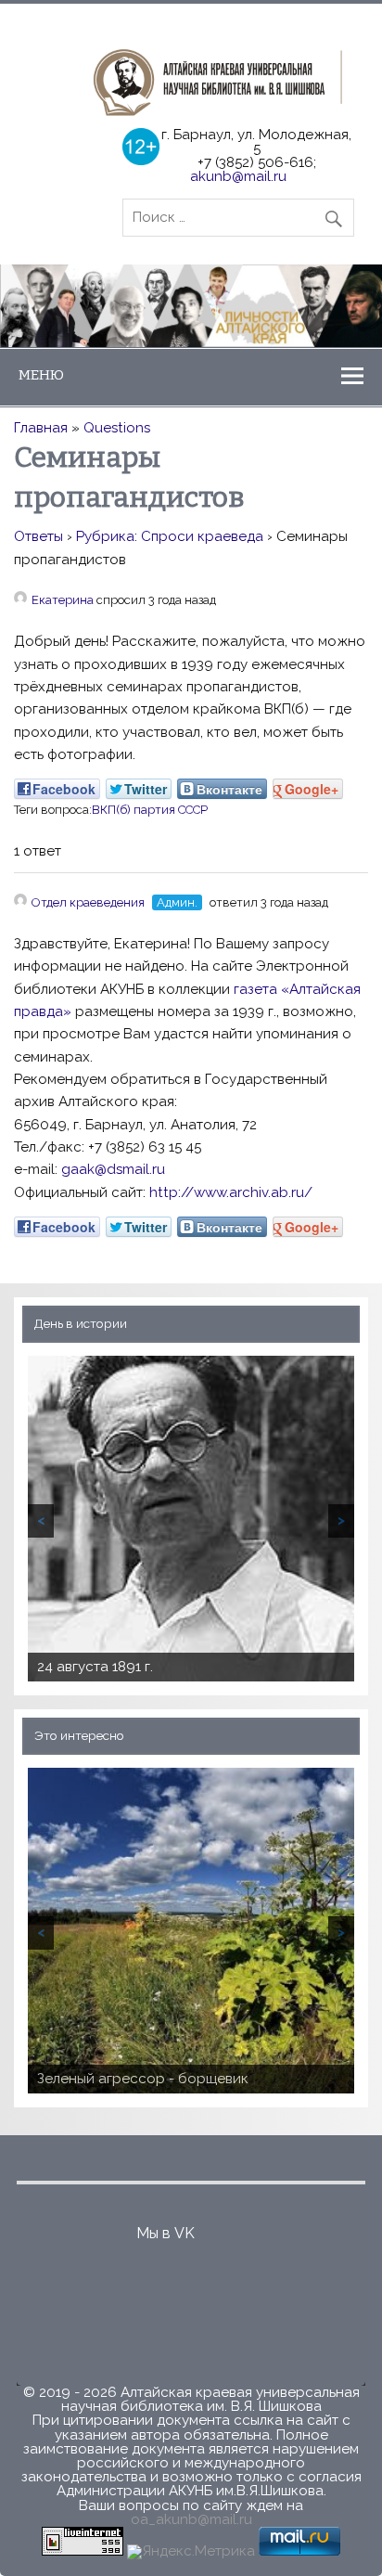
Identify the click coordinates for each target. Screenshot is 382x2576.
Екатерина (63, 600)
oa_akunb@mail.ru (191, 2519)
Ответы (38, 536)
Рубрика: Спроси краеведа (170, 536)
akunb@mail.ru (238, 176)
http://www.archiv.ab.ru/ (231, 1192)
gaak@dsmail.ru (113, 1169)
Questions (117, 428)
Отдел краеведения (88, 902)
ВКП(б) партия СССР (150, 810)
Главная (41, 428)
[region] (191, 305)
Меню (41, 375)
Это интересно (79, 1735)
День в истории (81, 1323)
